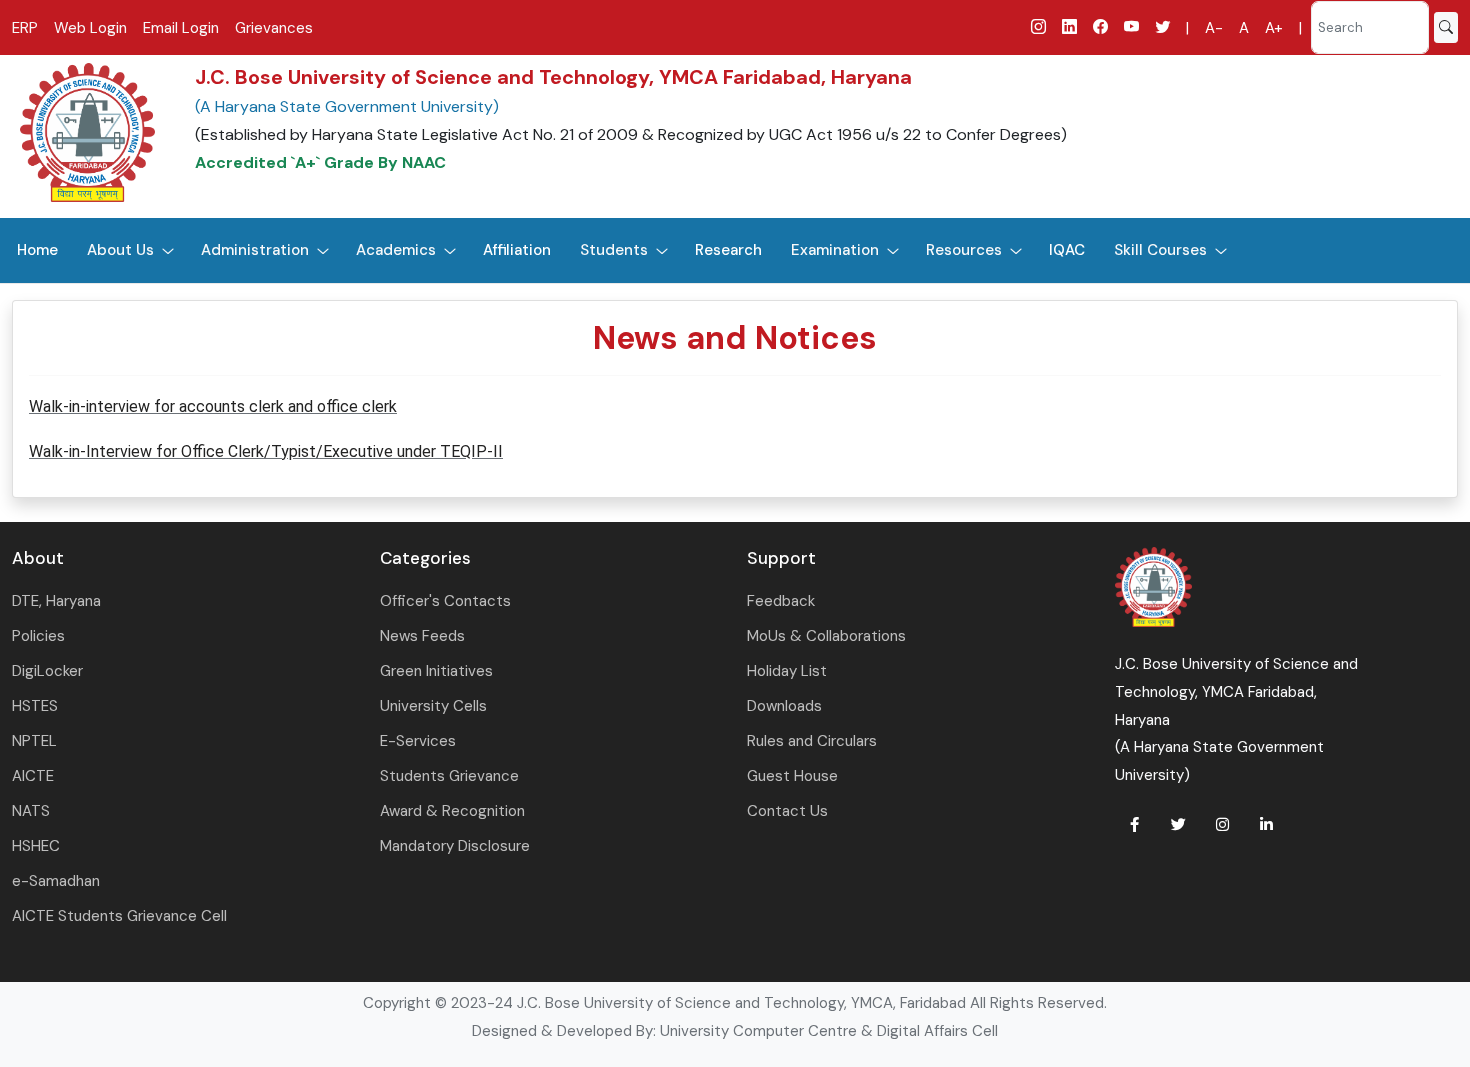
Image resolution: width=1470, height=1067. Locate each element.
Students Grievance (449, 776)
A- (1214, 28)
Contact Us (787, 811)
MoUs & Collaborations (826, 636)
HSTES (35, 706)
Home (37, 250)
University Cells (433, 706)
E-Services (418, 741)
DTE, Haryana (56, 601)
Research (728, 250)
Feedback (781, 601)
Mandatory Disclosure (455, 846)
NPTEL (34, 741)
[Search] (1446, 27)
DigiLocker (47, 671)
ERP (25, 28)
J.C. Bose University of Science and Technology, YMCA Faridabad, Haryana (553, 77)
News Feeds (422, 636)
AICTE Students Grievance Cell (119, 916)
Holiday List (787, 671)
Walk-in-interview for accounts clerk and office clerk (213, 406)
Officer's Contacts (445, 601)
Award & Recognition (452, 811)
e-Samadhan (56, 881)
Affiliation (517, 250)
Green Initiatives (436, 671)
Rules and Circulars (812, 741)
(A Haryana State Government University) (347, 106)
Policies (38, 636)
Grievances (274, 28)
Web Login (90, 28)
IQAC (1067, 250)
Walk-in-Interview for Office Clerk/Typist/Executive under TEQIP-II (266, 451)
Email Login (181, 28)
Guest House (792, 776)
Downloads (784, 706)
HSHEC (36, 846)
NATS (31, 811)
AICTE (33, 776)
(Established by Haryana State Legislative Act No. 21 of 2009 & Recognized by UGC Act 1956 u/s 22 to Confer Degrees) (631, 134)
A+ (1274, 28)
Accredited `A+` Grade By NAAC (320, 162)
